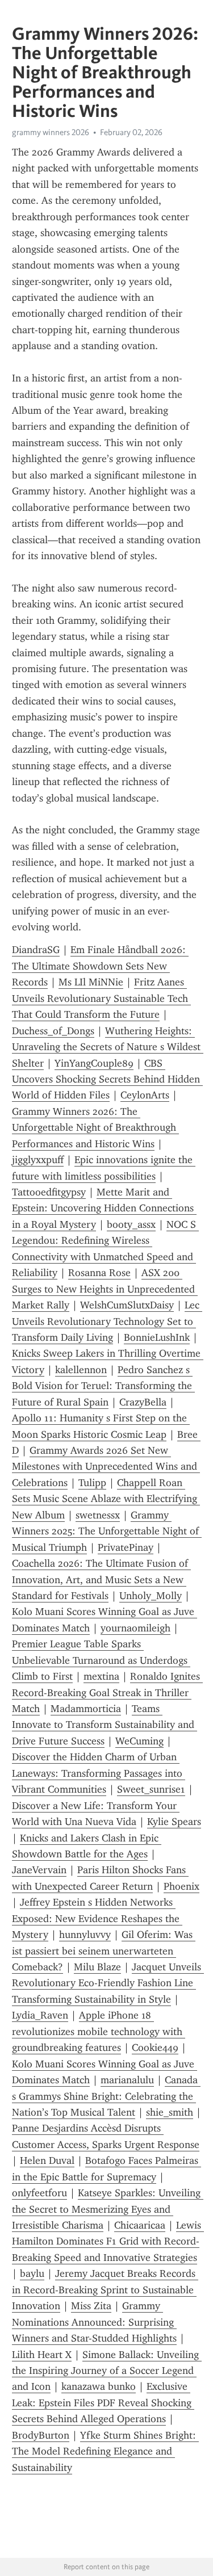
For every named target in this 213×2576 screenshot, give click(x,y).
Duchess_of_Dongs (53, 1031)
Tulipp (92, 1483)
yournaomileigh (135, 1628)
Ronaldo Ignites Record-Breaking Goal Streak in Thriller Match (107, 1692)
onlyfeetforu (39, 2193)
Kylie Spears (174, 1822)
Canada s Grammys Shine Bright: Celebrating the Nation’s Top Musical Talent (106, 2096)
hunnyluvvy (85, 1935)
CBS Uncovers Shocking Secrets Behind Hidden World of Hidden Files (107, 1079)
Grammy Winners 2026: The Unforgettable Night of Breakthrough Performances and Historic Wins (95, 1128)
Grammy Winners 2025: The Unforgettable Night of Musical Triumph (107, 1531)
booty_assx (131, 1224)
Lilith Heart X (42, 2355)
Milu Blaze (97, 1967)
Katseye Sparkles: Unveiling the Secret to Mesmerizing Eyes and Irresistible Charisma (108, 2209)
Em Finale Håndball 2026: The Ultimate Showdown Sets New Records (100, 966)
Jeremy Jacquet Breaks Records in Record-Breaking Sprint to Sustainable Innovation (105, 2290)
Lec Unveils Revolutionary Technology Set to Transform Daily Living (107, 1321)
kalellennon (81, 1370)
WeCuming (139, 1741)
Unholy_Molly (151, 1596)
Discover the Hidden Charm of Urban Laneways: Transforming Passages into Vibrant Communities (99, 1773)
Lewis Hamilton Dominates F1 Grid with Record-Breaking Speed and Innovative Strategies (108, 2241)
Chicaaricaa (140, 2225)
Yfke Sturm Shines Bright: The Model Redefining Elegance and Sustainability (105, 2451)
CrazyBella (143, 1402)
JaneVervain (39, 1870)
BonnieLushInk (157, 1337)
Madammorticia (86, 1709)
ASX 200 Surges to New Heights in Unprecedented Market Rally (105, 1289)
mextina (101, 1676)
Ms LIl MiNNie (91, 982)
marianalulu (127, 2080)
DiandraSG (36, 950)
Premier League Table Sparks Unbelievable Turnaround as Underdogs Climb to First (101, 1660)
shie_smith (170, 2112)
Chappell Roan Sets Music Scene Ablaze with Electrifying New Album (106, 1499)
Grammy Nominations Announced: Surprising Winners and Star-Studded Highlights (94, 2322)
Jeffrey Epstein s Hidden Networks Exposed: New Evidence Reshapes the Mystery (97, 1918)
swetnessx (98, 1515)
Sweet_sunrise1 (151, 1789)
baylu (32, 2273)
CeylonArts (145, 1095)
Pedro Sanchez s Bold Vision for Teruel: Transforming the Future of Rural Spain (103, 1386)
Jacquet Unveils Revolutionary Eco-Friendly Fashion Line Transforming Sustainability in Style (108, 1983)
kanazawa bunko (99, 2386)
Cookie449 (155, 2048)
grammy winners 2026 (51, 132)
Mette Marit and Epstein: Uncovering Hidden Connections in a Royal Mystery (104, 1208)
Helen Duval (47, 2160)
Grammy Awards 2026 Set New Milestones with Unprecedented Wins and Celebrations (106, 1467)
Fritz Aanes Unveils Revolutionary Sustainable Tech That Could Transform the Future (101, 998)
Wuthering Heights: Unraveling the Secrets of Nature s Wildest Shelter (108, 1047)
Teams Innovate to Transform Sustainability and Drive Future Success (105, 1725)
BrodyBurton (41, 2435)
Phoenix (181, 1886)
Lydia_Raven (40, 2015)
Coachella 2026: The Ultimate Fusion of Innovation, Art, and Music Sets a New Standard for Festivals (101, 1579)
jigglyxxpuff (38, 1160)
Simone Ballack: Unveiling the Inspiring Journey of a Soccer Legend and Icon (107, 2371)
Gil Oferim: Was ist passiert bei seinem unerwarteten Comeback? (104, 1951)
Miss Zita (91, 2306)
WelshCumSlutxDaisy (127, 1305)
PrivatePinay (126, 1547)
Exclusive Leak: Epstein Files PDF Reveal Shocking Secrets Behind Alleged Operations (103, 2403)
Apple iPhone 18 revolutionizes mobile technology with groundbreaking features (99, 2031)
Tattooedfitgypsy (49, 1192)
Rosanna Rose (99, 1273)
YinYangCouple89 (94, 1063)
